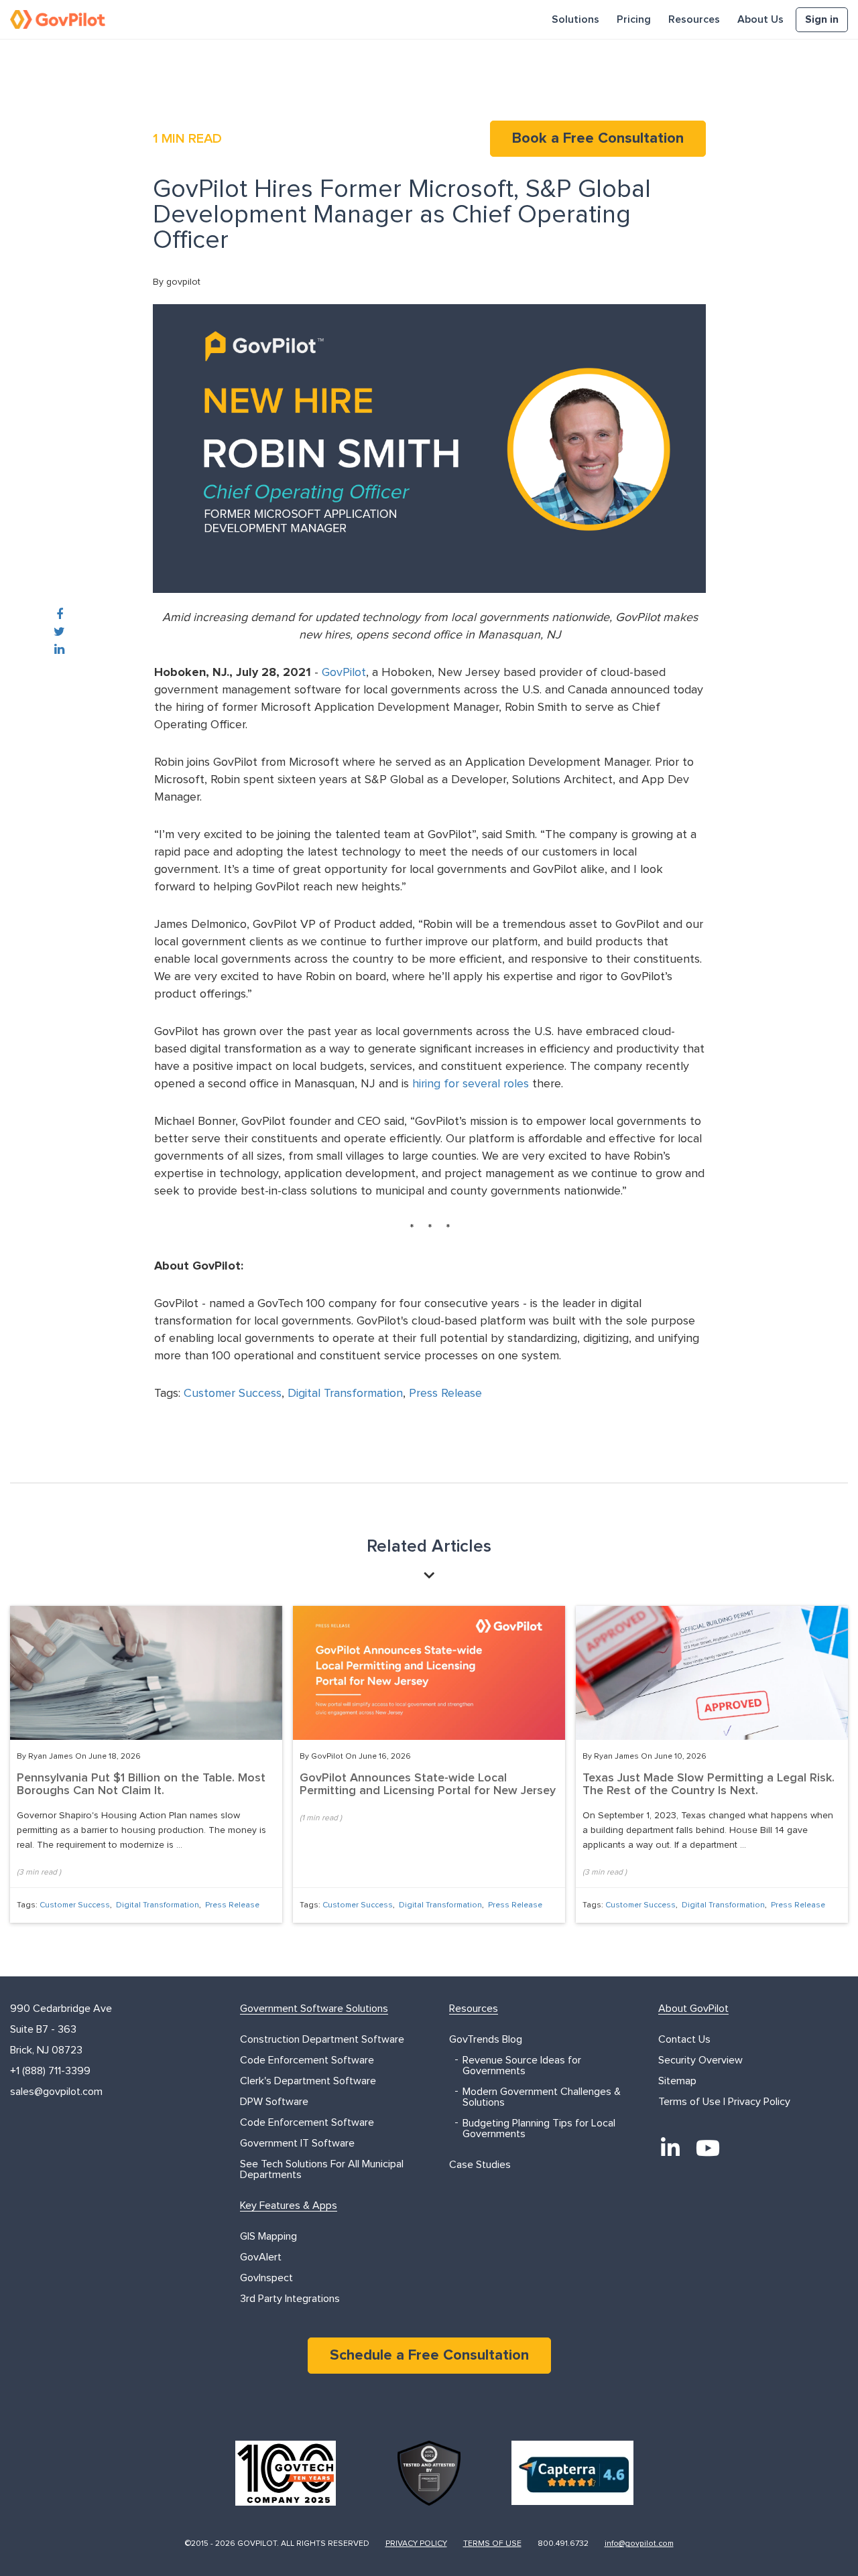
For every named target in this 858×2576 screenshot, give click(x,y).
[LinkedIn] (670, 2148)
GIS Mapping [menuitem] (268, 2236)
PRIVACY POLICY (416, 2544)
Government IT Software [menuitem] (297, 2143)
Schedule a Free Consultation (429, 2356)
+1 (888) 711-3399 (50, 2071)
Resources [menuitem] (694, 19)
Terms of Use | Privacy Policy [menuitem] (724, 2102)
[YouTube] (708, 2148)
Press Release (445, 1394)
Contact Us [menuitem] (684, 2039)
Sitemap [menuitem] (677, 2081)
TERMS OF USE (492, 2544)
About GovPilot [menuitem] (693, 2009)
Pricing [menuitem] (634, 19)
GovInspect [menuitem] (266, 2278)
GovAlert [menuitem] (261, 2257)
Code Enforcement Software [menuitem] (307, 2060)
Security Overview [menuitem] (700, 2060)
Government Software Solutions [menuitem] (314, 2009)
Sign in (822, 19)
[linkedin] (59, 650)
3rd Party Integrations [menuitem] (290, 2299)
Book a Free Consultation (598, 139)
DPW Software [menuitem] (274, 2102)
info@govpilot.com (639, 2544)
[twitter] (59, 632)
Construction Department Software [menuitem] (322, 2039)
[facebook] (60, 615)
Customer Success (233, 1394)
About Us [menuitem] (760, 19)
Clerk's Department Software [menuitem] (308, 2081)
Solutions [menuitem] (575, 19)
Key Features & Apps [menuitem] (289, 2206)
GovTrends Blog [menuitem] (486, 2039)
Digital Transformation (345, 1394)
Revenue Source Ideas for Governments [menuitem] (522, 2065)
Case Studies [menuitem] (480, 2165)
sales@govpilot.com (56, 2092)
